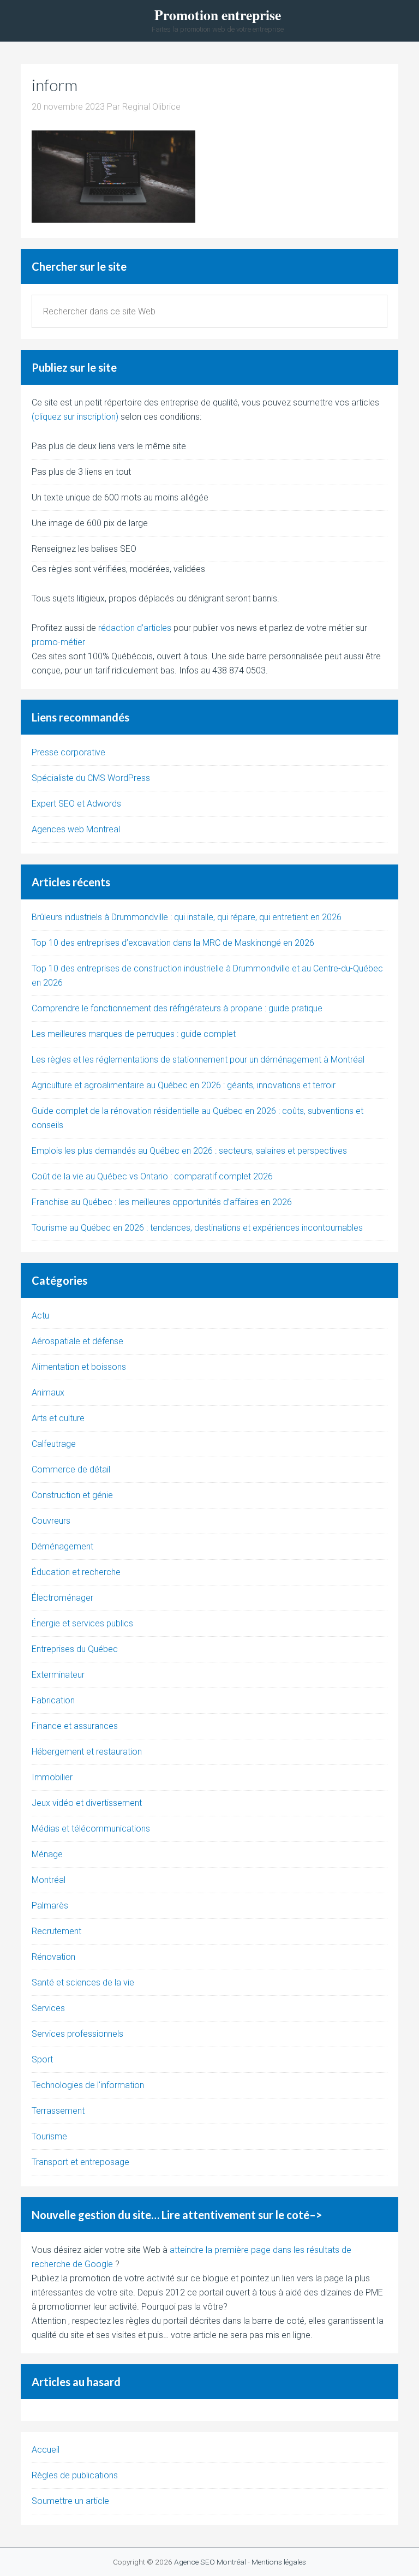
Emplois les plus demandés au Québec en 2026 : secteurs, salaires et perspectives (189, 1151)
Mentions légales (279, 2562)
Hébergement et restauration (87, 1752)
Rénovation (53, 1957)
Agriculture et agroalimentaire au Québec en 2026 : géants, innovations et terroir (184, 1085)
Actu (40, 1316)
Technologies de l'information (88, 2085)
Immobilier (52, 1777)
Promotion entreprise (218, 15)
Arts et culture (58, 1418)
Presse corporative (68, 752)
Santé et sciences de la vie (83, 1982)
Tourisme (49, 2136)
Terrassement (58, 2111)
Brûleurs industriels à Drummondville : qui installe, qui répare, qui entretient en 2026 (187, 917)
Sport (42, 2059)
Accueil (46, 2450)
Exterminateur (58, 1675)
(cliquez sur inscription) (75, 417)
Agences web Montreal (76, 829)
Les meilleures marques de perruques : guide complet (134, 1034)
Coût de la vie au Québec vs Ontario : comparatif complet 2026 (152, 1176)
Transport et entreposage (80, 2162)
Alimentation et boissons (79, 1367)
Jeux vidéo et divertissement (87, 1803)
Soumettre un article (70, 2501)
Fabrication (53, 1700)
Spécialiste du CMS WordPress (91, 778)
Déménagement (62, 1546)
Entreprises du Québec (75, 1649)
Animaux (48, 1393)
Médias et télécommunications (91, 1829)
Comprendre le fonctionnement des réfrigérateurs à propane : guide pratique (177, 1008)
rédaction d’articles (135, 628)
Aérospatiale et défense (77, 1341)
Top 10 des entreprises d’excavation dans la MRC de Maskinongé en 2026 (173, 943)
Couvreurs (51, 1521)
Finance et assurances (75, 1726)
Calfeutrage (54, 1444)
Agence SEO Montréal (210, 2562)
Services (48, 2008)
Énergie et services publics (82, 1623)
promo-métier (58, 642)
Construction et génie (72, 1495)
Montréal (49, 1880)
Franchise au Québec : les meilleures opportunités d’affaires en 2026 (162, 1202)
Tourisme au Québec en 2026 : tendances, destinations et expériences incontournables (197, 1228)
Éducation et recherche (76, 1572)
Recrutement (56, 1931)
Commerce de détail (71, 1469)
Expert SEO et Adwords (76, 804)
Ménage (47, 1854)
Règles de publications (75, 2475)
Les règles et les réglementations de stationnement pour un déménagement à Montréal (198, 1060)
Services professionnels (77, 2034)
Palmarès (50, 1906)
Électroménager (62, 1598)
